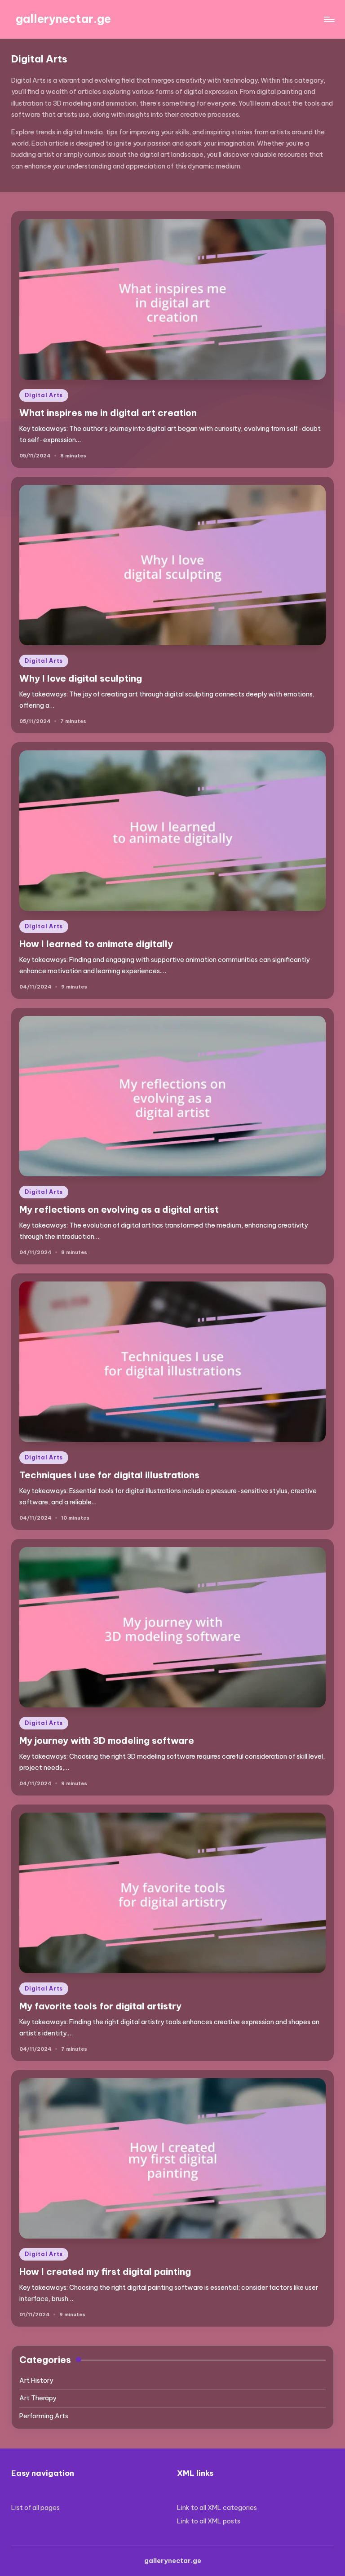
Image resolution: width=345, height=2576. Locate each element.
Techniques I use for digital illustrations (109, 1475)
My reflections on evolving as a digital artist (119, 1209)
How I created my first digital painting (105, 2272)
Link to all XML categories (217, 2508)
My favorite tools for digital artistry (100, 2006)
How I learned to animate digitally (96, 944)
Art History (36, 2381)
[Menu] (329, 19)
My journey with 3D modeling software (107, 1740)
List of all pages (35, 2508)
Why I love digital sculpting (81, 678)
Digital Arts (44, 395)
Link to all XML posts (209, 2521)
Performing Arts (44, 2416)
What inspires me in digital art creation (108, 413)
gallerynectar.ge (63, 19)
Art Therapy (38, 2398)
